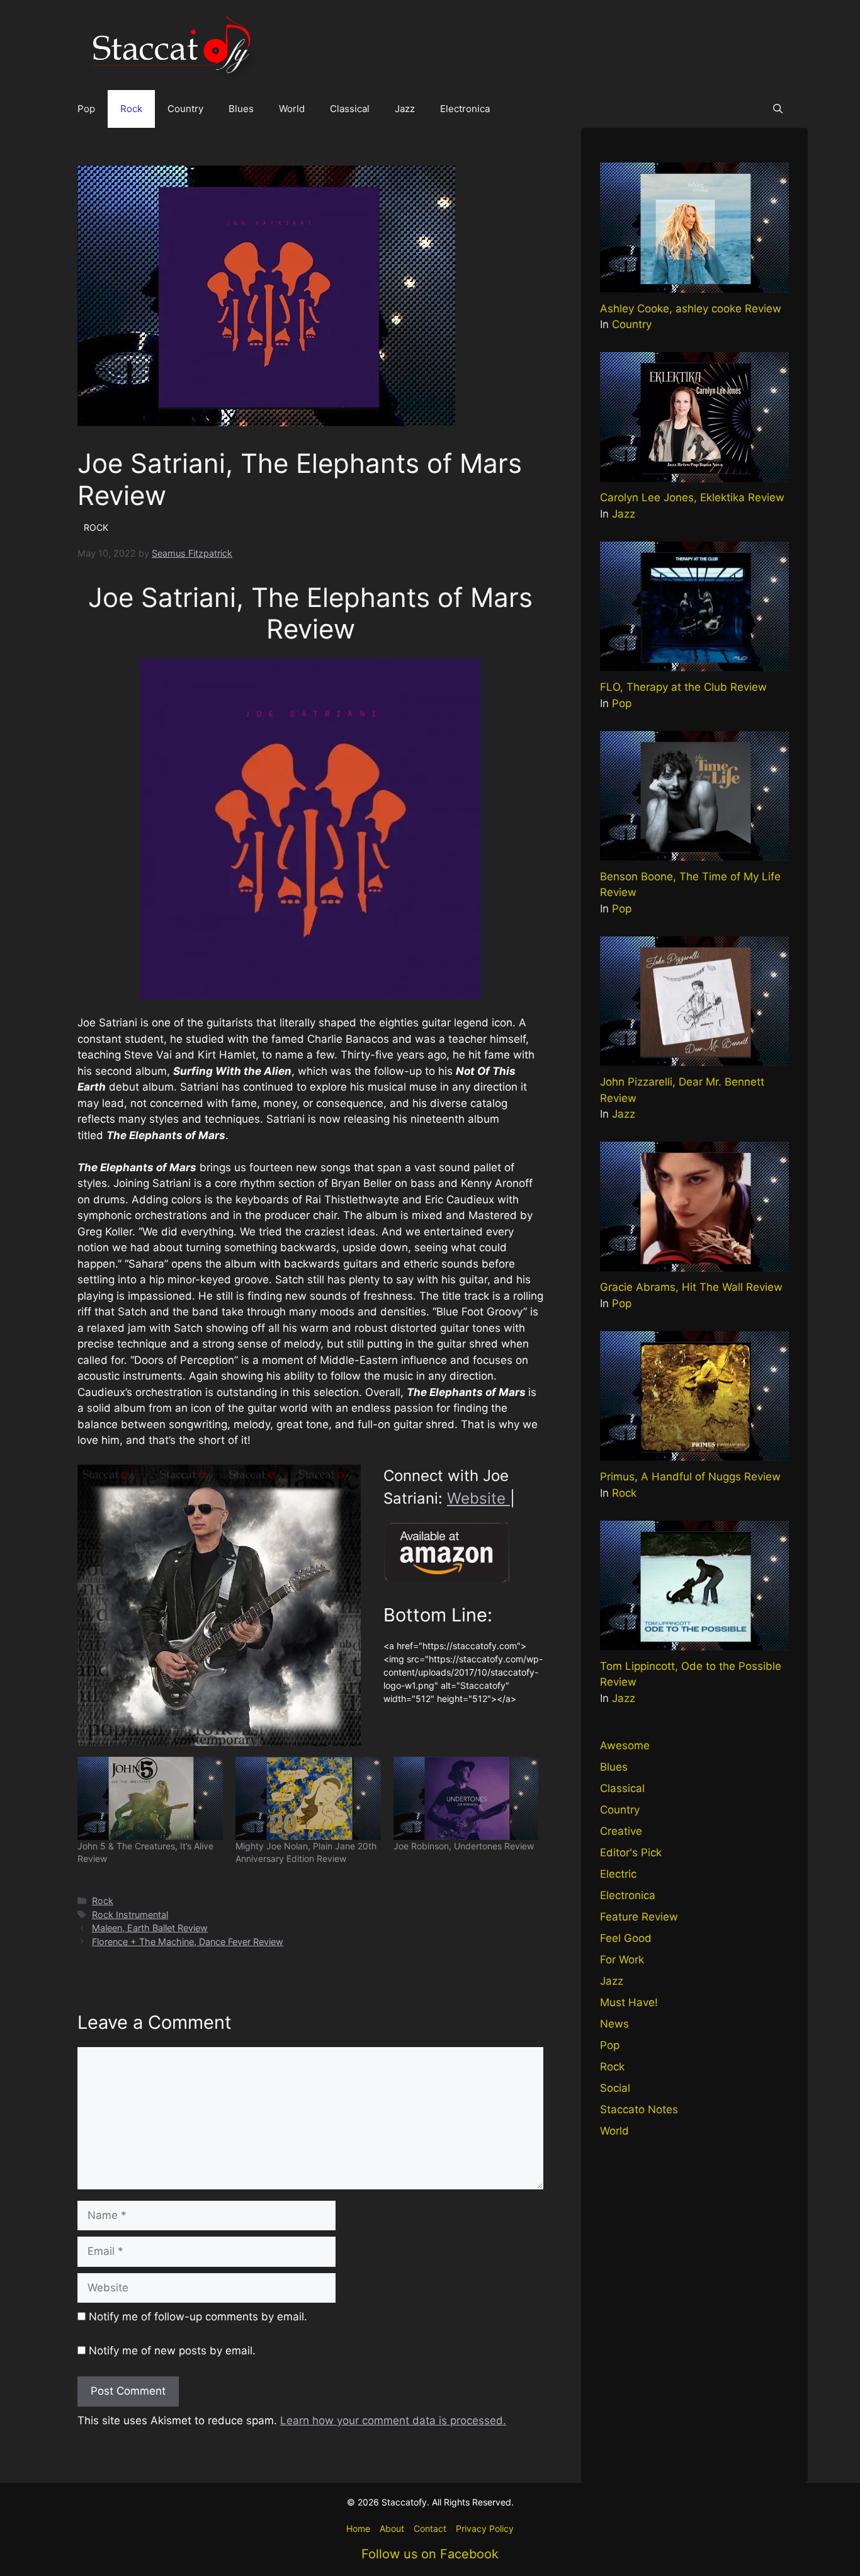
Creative (621, 1831)
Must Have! (629, 2002)
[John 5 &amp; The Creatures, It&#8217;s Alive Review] (150, 1798)
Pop (86, 109)
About (392, 2528)
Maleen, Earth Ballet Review (150, 1928)
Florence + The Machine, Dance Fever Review (188, 1942)
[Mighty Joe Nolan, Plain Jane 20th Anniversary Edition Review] (308, 1798)
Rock (131, 109)
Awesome (625, 1745)
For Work (622, 1960)
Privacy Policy (485, 2528)
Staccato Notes (639, 2109)
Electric (618, 1874)
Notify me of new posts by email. (172, 2351)
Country (185, 109)
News (614, 2024)
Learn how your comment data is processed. (393, 2420)
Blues (241, 109)
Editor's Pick (631, 1853)
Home (358, 2528)
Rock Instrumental (130, 1915)
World (292, 109)
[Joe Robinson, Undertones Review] (466, 1798)
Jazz (405, 109)
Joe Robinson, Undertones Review (464, 1846)
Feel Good (626, 1938)
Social (615, 2088)
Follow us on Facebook (430, 2554)
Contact (430, 2528)
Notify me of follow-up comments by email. (198, 2317)
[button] (778, 109)
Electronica (465, 109)
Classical (350, 109)
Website (478, 1498)
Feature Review (639, 1917)
